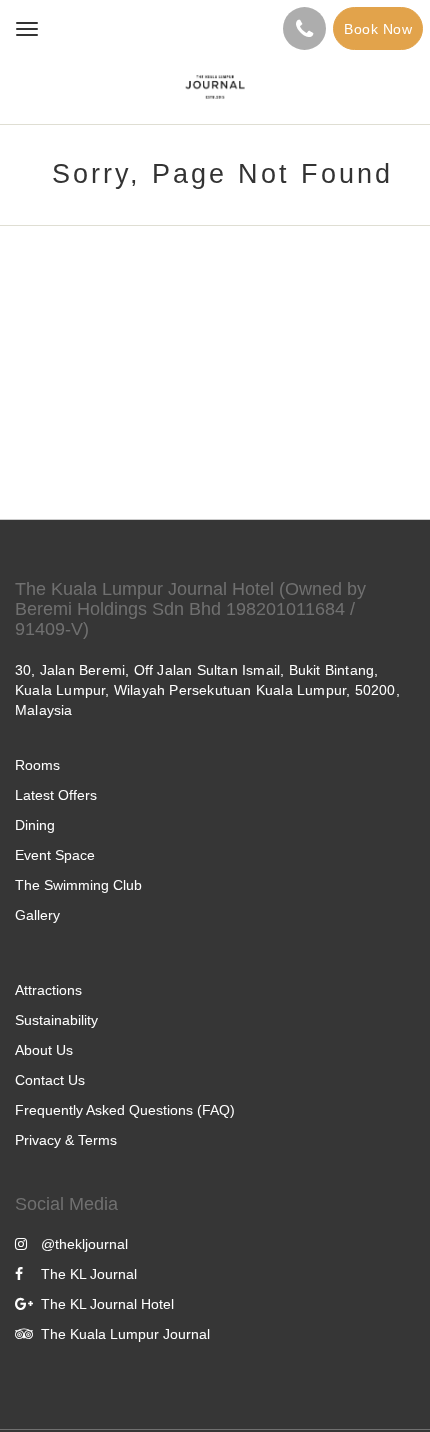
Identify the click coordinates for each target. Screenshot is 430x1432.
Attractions (48, 990)
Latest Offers (56, 795)
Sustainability (56, 1020)
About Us (44, 1050)
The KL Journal (89, 1274)
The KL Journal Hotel (107, 1304)
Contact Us (50, 1080)
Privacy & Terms (66, 1140)
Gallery (37, 915)
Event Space (55, 855)
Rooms (37, 765)
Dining (35, 825)
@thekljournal (84, 1244)
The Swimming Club (78, 885)
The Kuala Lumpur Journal (125, 1334)
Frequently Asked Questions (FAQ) (125, 1110)
